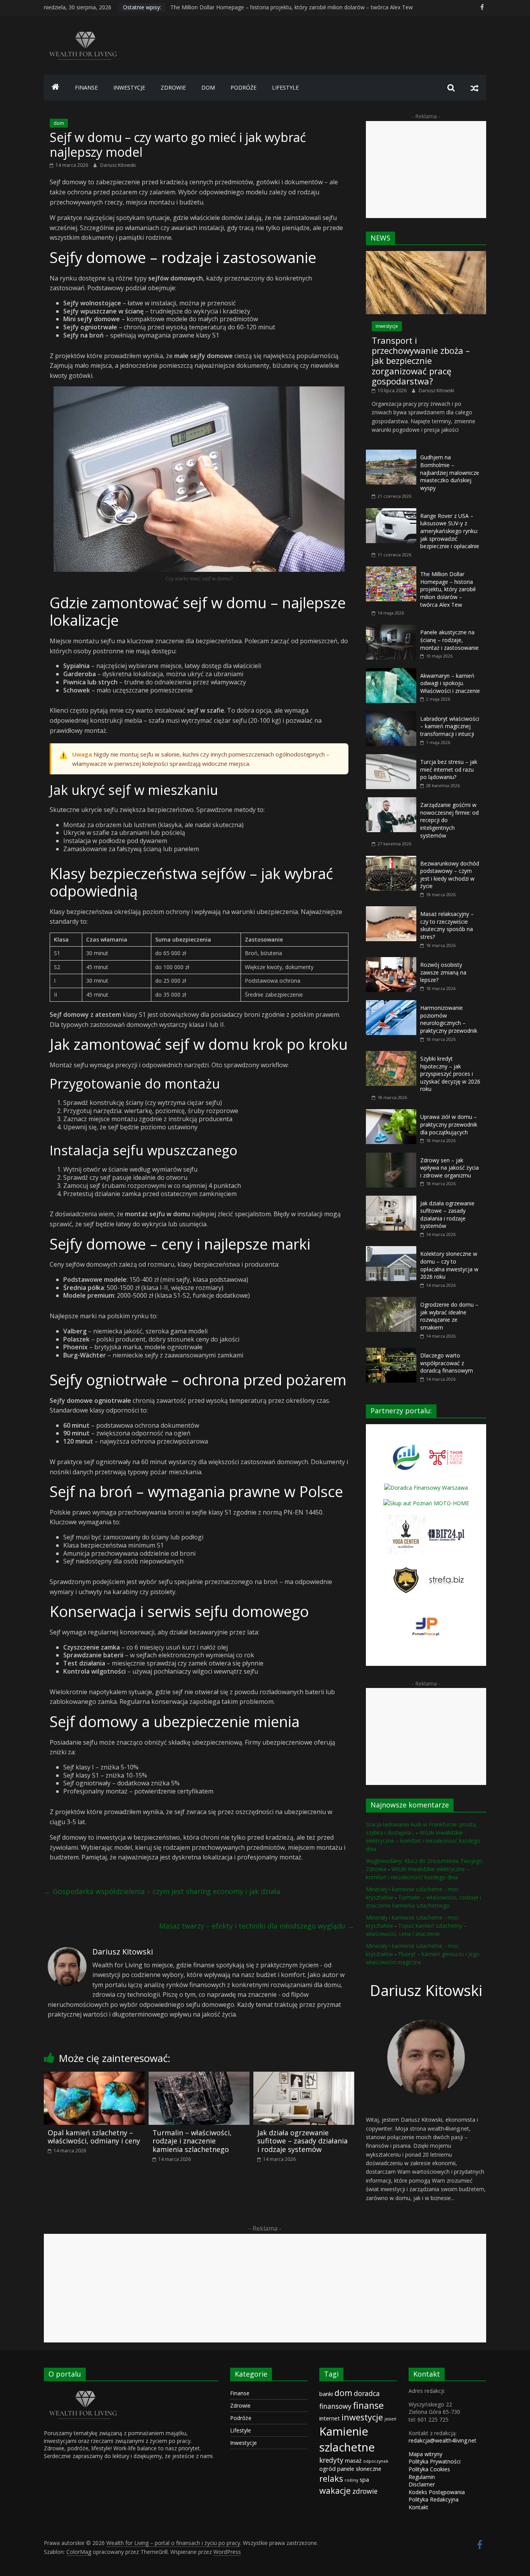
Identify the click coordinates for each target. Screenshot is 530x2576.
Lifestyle (241, 2430)
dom (208, 87)
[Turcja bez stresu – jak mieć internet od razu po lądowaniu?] (391, 758)
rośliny (351, 2480)
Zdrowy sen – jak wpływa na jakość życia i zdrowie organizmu (449, 1168)
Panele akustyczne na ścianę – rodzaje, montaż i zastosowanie (449, 640)
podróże (243, 87)
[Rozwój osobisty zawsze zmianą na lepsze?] (391, 961)
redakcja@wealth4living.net (443, 2440)
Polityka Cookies (429, 2469)
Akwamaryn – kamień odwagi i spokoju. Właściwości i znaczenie (450, 683)
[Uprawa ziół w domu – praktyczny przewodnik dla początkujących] (391, 1113)
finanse (86, 87)
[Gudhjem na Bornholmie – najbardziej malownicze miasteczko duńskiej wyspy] (391, 454)
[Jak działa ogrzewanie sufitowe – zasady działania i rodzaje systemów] (304, 2076)
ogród (327, 2469)
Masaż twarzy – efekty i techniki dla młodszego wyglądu (257, 1926)
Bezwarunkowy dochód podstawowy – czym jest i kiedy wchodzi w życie (450, 875)
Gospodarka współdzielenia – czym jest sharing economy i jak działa (162, 1891)
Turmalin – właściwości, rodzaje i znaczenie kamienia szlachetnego (192, 2141)
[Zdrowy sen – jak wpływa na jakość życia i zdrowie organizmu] (391, 1157)
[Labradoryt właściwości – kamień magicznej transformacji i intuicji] (391, 715)
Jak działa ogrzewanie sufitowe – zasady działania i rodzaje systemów (302, 2141)
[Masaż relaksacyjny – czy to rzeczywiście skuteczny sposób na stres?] (391, 910)
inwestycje (129, 87)
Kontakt (418, 2507)
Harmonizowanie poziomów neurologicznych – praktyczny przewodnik (449, 1019)
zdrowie (173, 87)
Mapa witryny (425, 2454)
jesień (391, 2419)
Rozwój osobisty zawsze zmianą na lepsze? (443, 972)
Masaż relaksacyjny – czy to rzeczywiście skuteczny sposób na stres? (447, 925)
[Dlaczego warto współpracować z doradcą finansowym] (391, 1352)
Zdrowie (240, 2405)
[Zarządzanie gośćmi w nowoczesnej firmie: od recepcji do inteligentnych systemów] (391, 801)
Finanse (240, 2393)
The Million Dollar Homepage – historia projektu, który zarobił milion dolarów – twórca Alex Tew (448, 589)
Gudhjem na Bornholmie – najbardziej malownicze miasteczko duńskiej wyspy (450, 472)
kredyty (331, 2460)
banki (326, 2394)
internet (330, 2418)
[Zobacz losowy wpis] (475, 88)
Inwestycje (243, 2443)
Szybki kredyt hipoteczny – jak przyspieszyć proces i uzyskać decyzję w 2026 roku (450, 1074)
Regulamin (422, 2477)
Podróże (241, 2418)
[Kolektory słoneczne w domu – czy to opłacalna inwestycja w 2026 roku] (391, 1250)
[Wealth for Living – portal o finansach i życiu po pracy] (55, 88)
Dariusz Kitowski (118, 165)
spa (364, 2479)
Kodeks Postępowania (437, 2492)
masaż (353, 2460)
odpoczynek (376, 2461)
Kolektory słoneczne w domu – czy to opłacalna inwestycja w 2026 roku (449, 1265)
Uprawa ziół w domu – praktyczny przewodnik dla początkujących (449, 1124)
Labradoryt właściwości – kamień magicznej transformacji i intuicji (450, 726)
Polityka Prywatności (435, 2461)
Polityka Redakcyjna (434, 2499)
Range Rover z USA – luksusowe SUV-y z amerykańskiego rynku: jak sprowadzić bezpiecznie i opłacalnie (301, 7)
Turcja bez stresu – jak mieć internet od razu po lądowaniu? (449, 769)
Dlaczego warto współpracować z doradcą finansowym (447, 1363)
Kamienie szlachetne (347, 2439)
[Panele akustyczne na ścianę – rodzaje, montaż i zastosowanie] (391, 629)
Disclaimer (422, 2484)
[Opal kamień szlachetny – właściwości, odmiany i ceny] (94, 2076)
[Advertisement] (426, 170)
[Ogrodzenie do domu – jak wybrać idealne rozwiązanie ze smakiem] (391, 1301)
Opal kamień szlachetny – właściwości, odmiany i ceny (94, 2137)
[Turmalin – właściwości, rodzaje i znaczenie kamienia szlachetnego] (199, 2076)
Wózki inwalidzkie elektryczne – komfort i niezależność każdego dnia (423, 1841)
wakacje (335, 2490)
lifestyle (285, 87)
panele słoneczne (359, 2469)
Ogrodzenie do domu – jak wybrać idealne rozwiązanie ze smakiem (449, 1316)
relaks (331, 2478)
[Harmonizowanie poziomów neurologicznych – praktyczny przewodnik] (391, 1004)
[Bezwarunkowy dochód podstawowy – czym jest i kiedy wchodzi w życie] (391, 860)
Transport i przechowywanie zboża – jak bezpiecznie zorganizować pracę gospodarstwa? (421, 361)
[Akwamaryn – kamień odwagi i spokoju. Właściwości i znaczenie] (391, 672)
